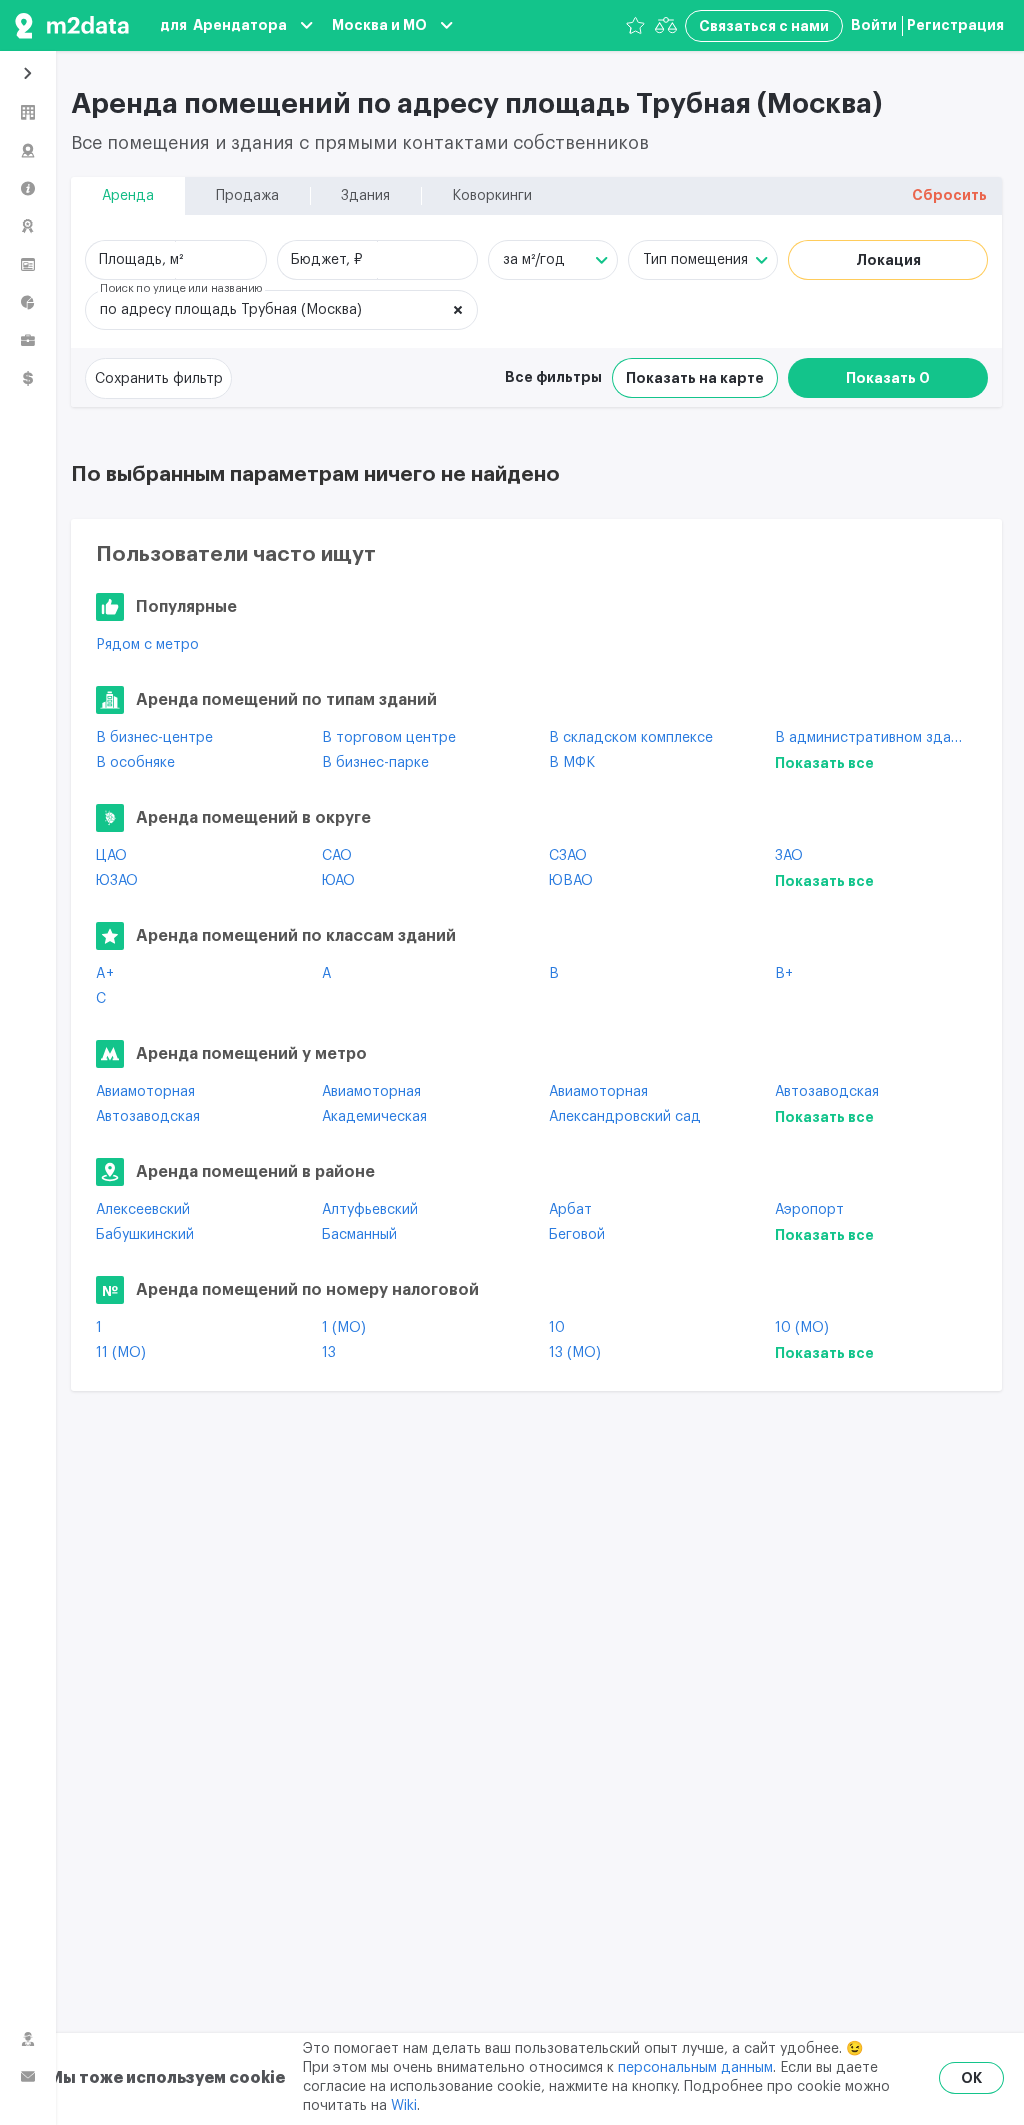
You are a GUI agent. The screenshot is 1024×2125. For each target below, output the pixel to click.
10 (557, 1328)
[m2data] (72, 25)
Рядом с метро (147, 645)
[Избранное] (635, 25)
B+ (784, 974)
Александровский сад (625, 1117)
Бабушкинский (145, 1235)
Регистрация (955, 25)
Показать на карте (695, 378)
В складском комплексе (631, 738)
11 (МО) (121, 1353)
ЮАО (338, 881)
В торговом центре (389, 738)
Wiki (404, 2106)
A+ (105, 974)
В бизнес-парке (375, 763)
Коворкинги (492, 196)
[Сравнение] (666, 25)
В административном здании (873, 738)
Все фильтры (553, 377)
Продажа (247, 196)
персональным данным (695, 2068)
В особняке (135, 763)
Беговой (577, 1235)
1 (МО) (344, 1328)
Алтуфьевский (370, 1210)
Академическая (374, 1117)
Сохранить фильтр (159, 379)
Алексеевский (143, 1210)
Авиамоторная (145, 1092)
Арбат (570, 1210)
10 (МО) (802, 1328)
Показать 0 (888, 378)
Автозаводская (827, 1092)
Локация (888, 260)
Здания (365, 196)
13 (329, 1353)
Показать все (824, 763)
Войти (874, 25)
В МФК (572, 763)
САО (337, 856)
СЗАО (568, 856)
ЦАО (111, 856)
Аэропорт (809, 1210)
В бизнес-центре (154, 738)
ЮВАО (571, 881)
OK (971, 2078)
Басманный (359, 1235)
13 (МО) (575, 1353)
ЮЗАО (117, 881)
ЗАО (789, 856)
